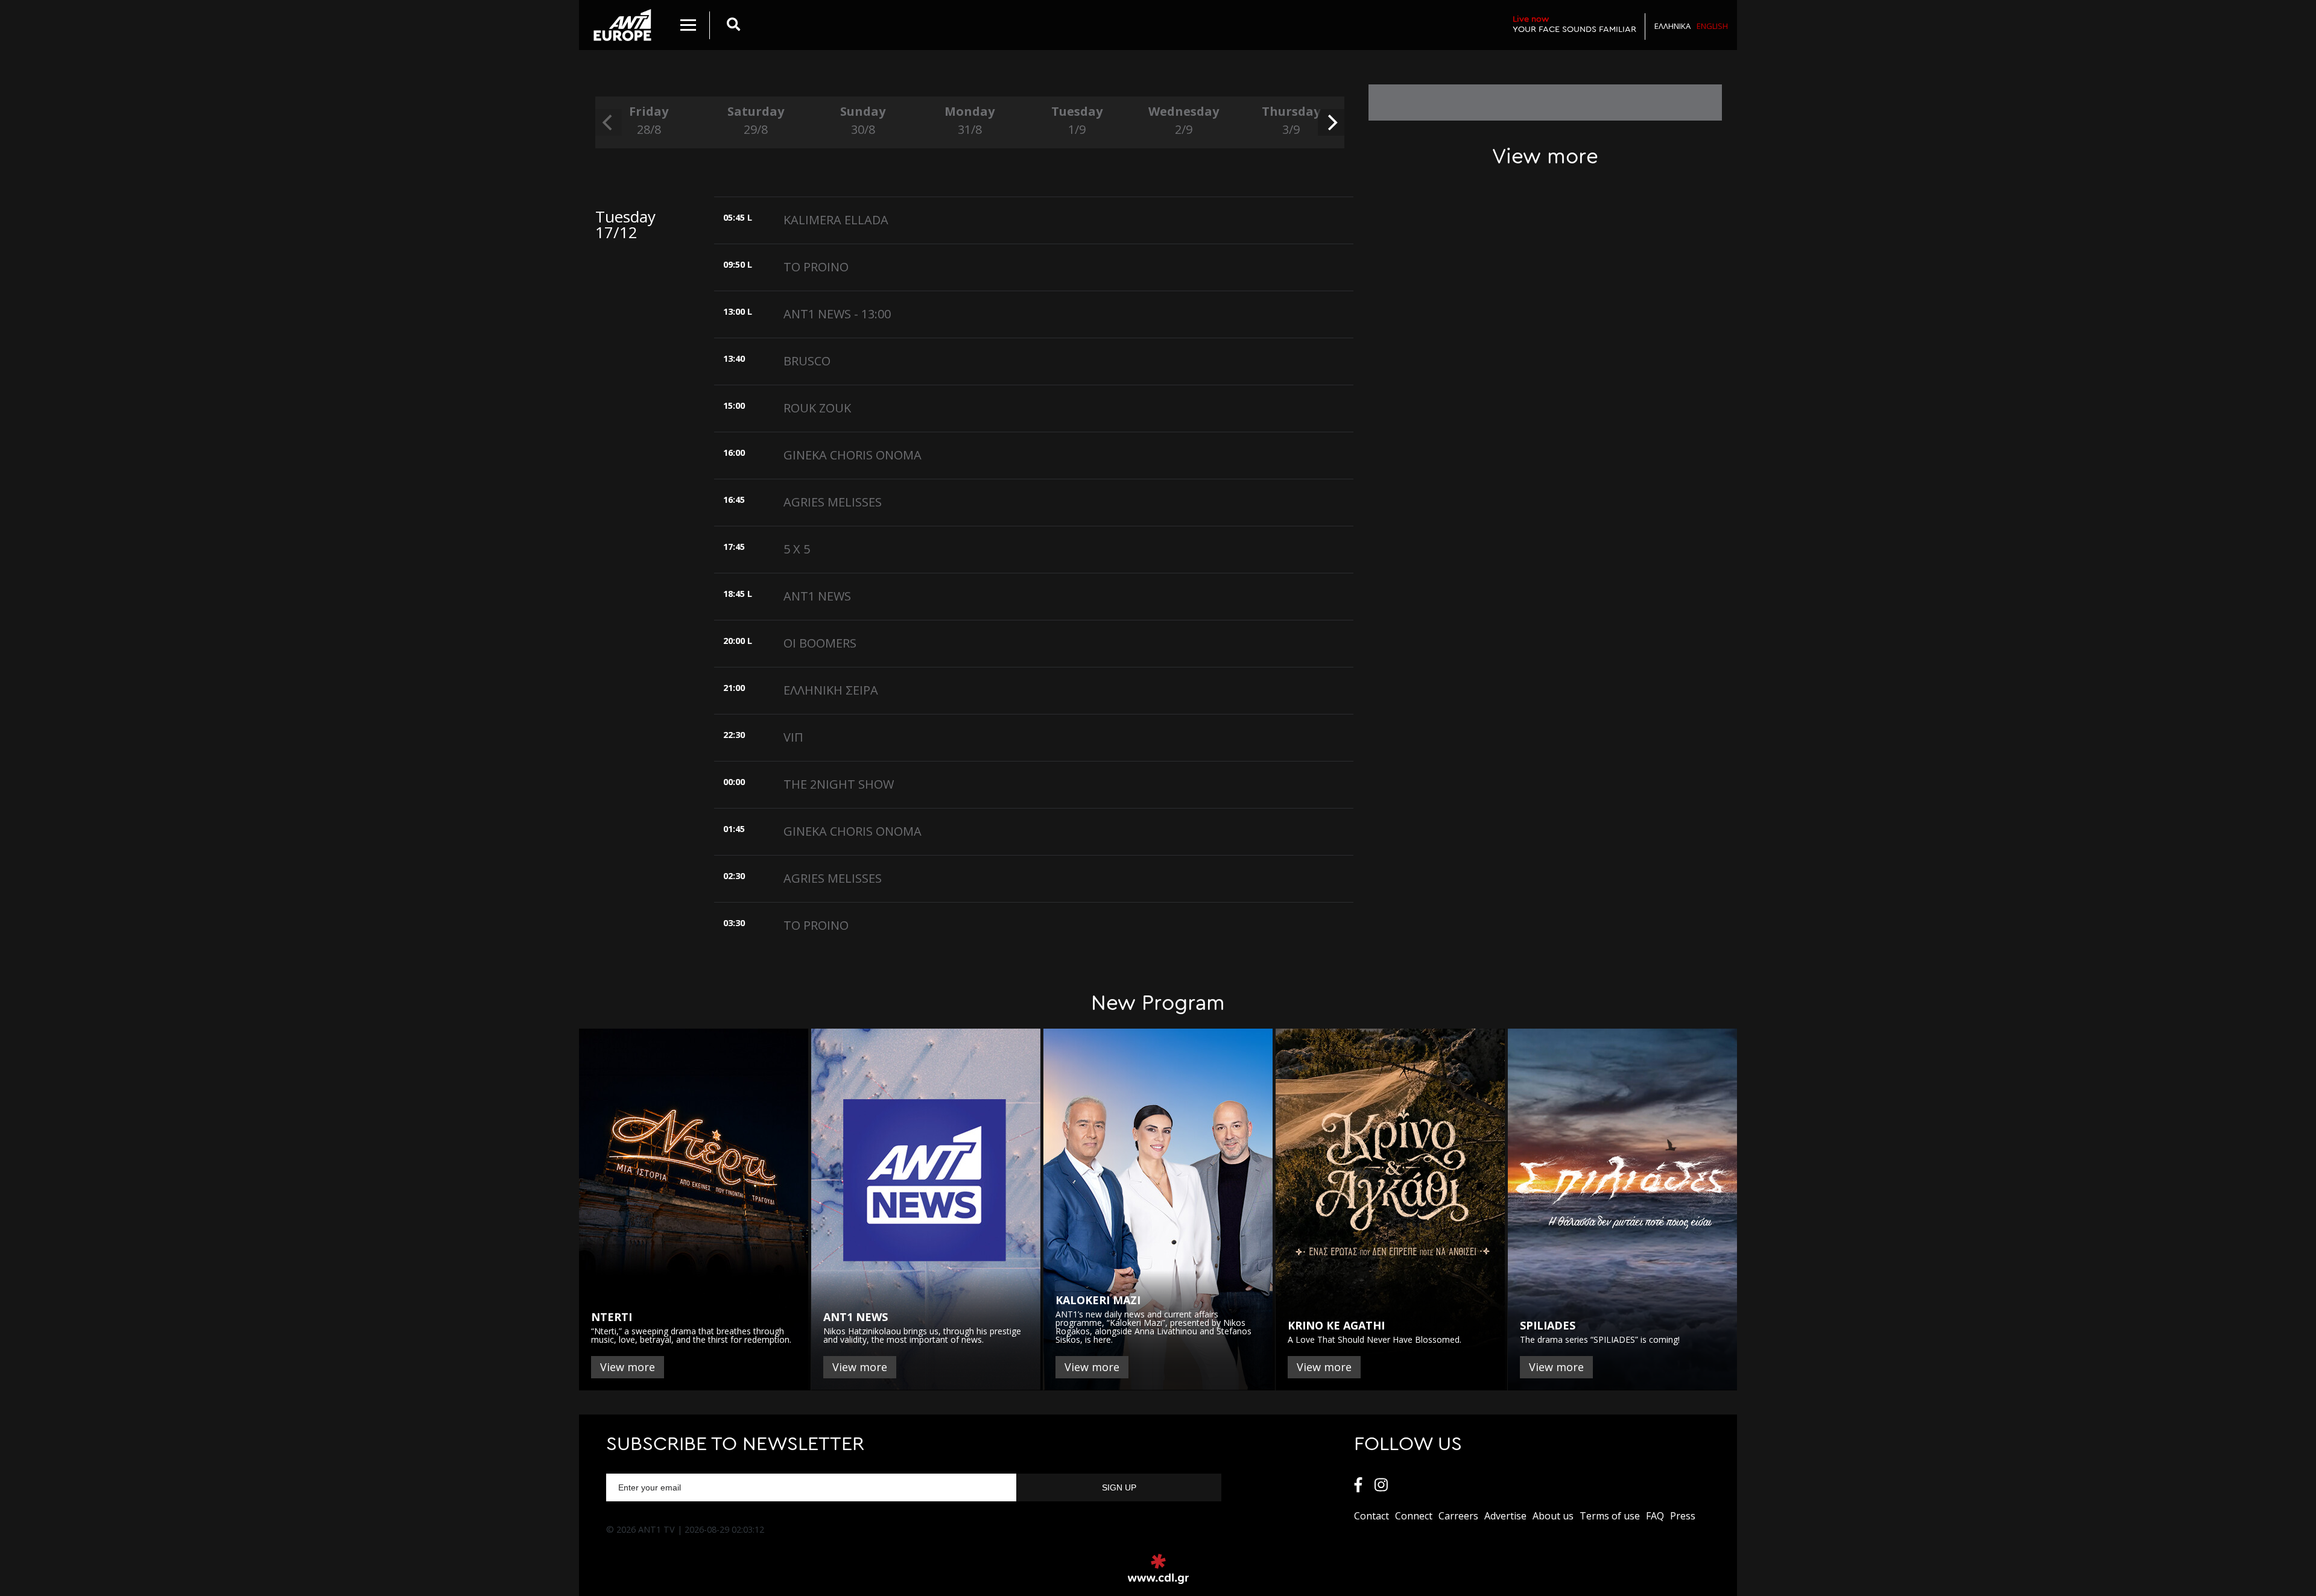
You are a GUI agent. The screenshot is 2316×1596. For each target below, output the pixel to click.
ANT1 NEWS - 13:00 (837, 314)
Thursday (1291, 120)
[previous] (609, 122)
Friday (649, 120)
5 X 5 (797, 549)
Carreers (1458, 1516)
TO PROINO (816, 267)
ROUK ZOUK (817, 408)
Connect (1414, 1516)
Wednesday (1184, 120)
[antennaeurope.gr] (622, 25)
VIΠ (793, 737)
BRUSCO (807, 361)
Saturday (756, 120)
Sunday (863, 120)
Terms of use (1610, 1516)
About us (1553, 1516)
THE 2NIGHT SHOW (839, 784)
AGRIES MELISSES (833, 502)
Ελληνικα (1672, 26)
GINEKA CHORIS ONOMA (853, 455)
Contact (1372, 1516)
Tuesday (1077, 120)
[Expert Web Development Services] (1158, 1569)
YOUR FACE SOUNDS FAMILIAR (1574, 24)
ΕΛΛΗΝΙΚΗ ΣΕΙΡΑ (831, 690)
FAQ (1655, 1516)
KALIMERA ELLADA (836, 220)
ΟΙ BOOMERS (820, 643)
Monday (970, 120)
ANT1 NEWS (817, 596)
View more (628, 1367)
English (1712, 26)
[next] (1331, 122)
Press (1683, 1516)
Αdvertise (1505, 1516)
